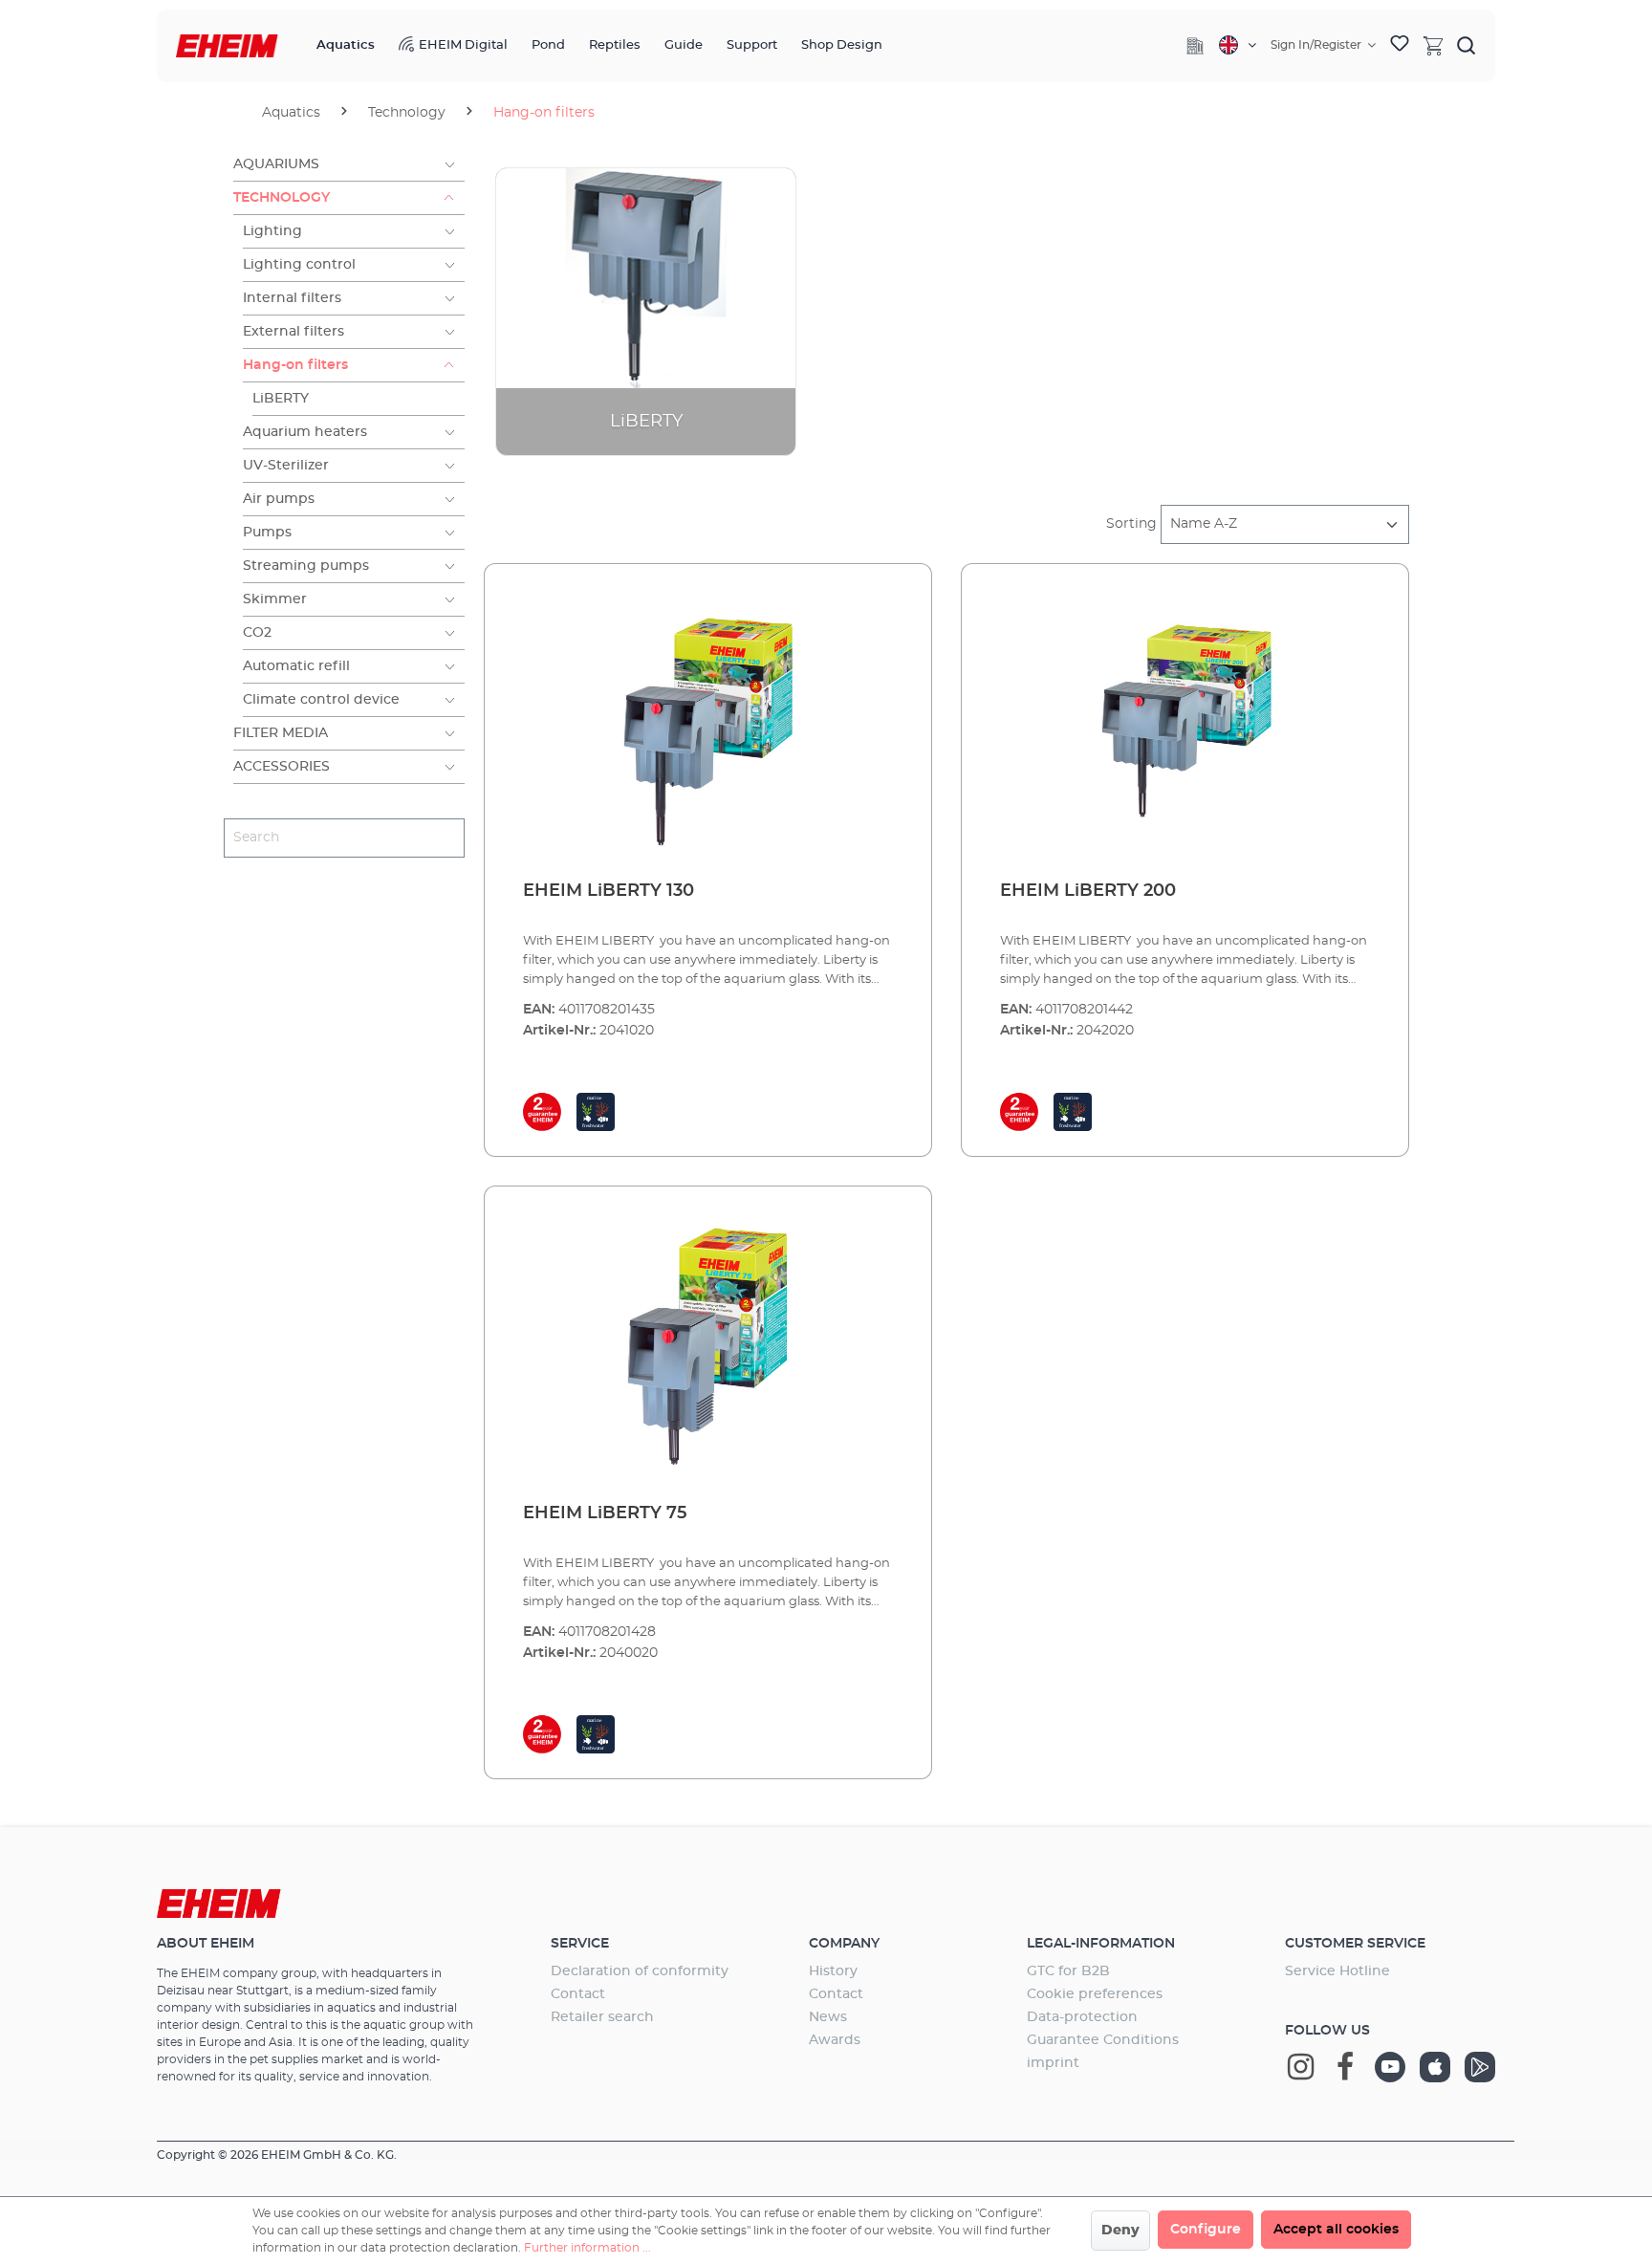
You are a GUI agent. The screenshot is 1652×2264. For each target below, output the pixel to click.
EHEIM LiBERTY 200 (1088, 891)
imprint (1053, 2063)
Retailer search (602, 2017)
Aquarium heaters (305, 432)
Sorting (1131, 524)
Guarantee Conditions (1103, 2040)
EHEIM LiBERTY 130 (609, 891)
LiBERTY (281, 399)
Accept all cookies (1336, 2230)
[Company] (1195, 46)
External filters (293, 332)
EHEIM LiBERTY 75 (605, 1513)
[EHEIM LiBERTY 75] (708, 1345)
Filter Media (281, 733)
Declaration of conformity (640, 1971)
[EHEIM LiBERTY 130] (708, 723)
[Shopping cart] (1433, 45)
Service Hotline (1337, 1971)
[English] (1238, 45)
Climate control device (321, 700)
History (833, 1971)
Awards (835, 2040)
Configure (1206, 2230)
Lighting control (299, 265)
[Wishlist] (1400, 46)
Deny (1120, 2231)
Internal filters (292, 298)
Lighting (272, 231)
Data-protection (1082, 2017)
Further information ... (587, 2248)
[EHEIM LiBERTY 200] (1185, 723)
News (828, 2017)
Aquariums (276, 164)
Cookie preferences (1095, 1994)
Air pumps (279, 499)
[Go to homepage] (227, 46)
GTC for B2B (1068, 1971)
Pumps (267, 533)
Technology (282, 198)
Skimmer (275, 599)
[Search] (1467, 45)
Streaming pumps (306, 566)
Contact (578, 1994)
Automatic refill (296, 666)
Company (844, 1944)
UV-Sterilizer (286, 466)
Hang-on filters (295, 365)
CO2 (257, 633)
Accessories (282, 767)
